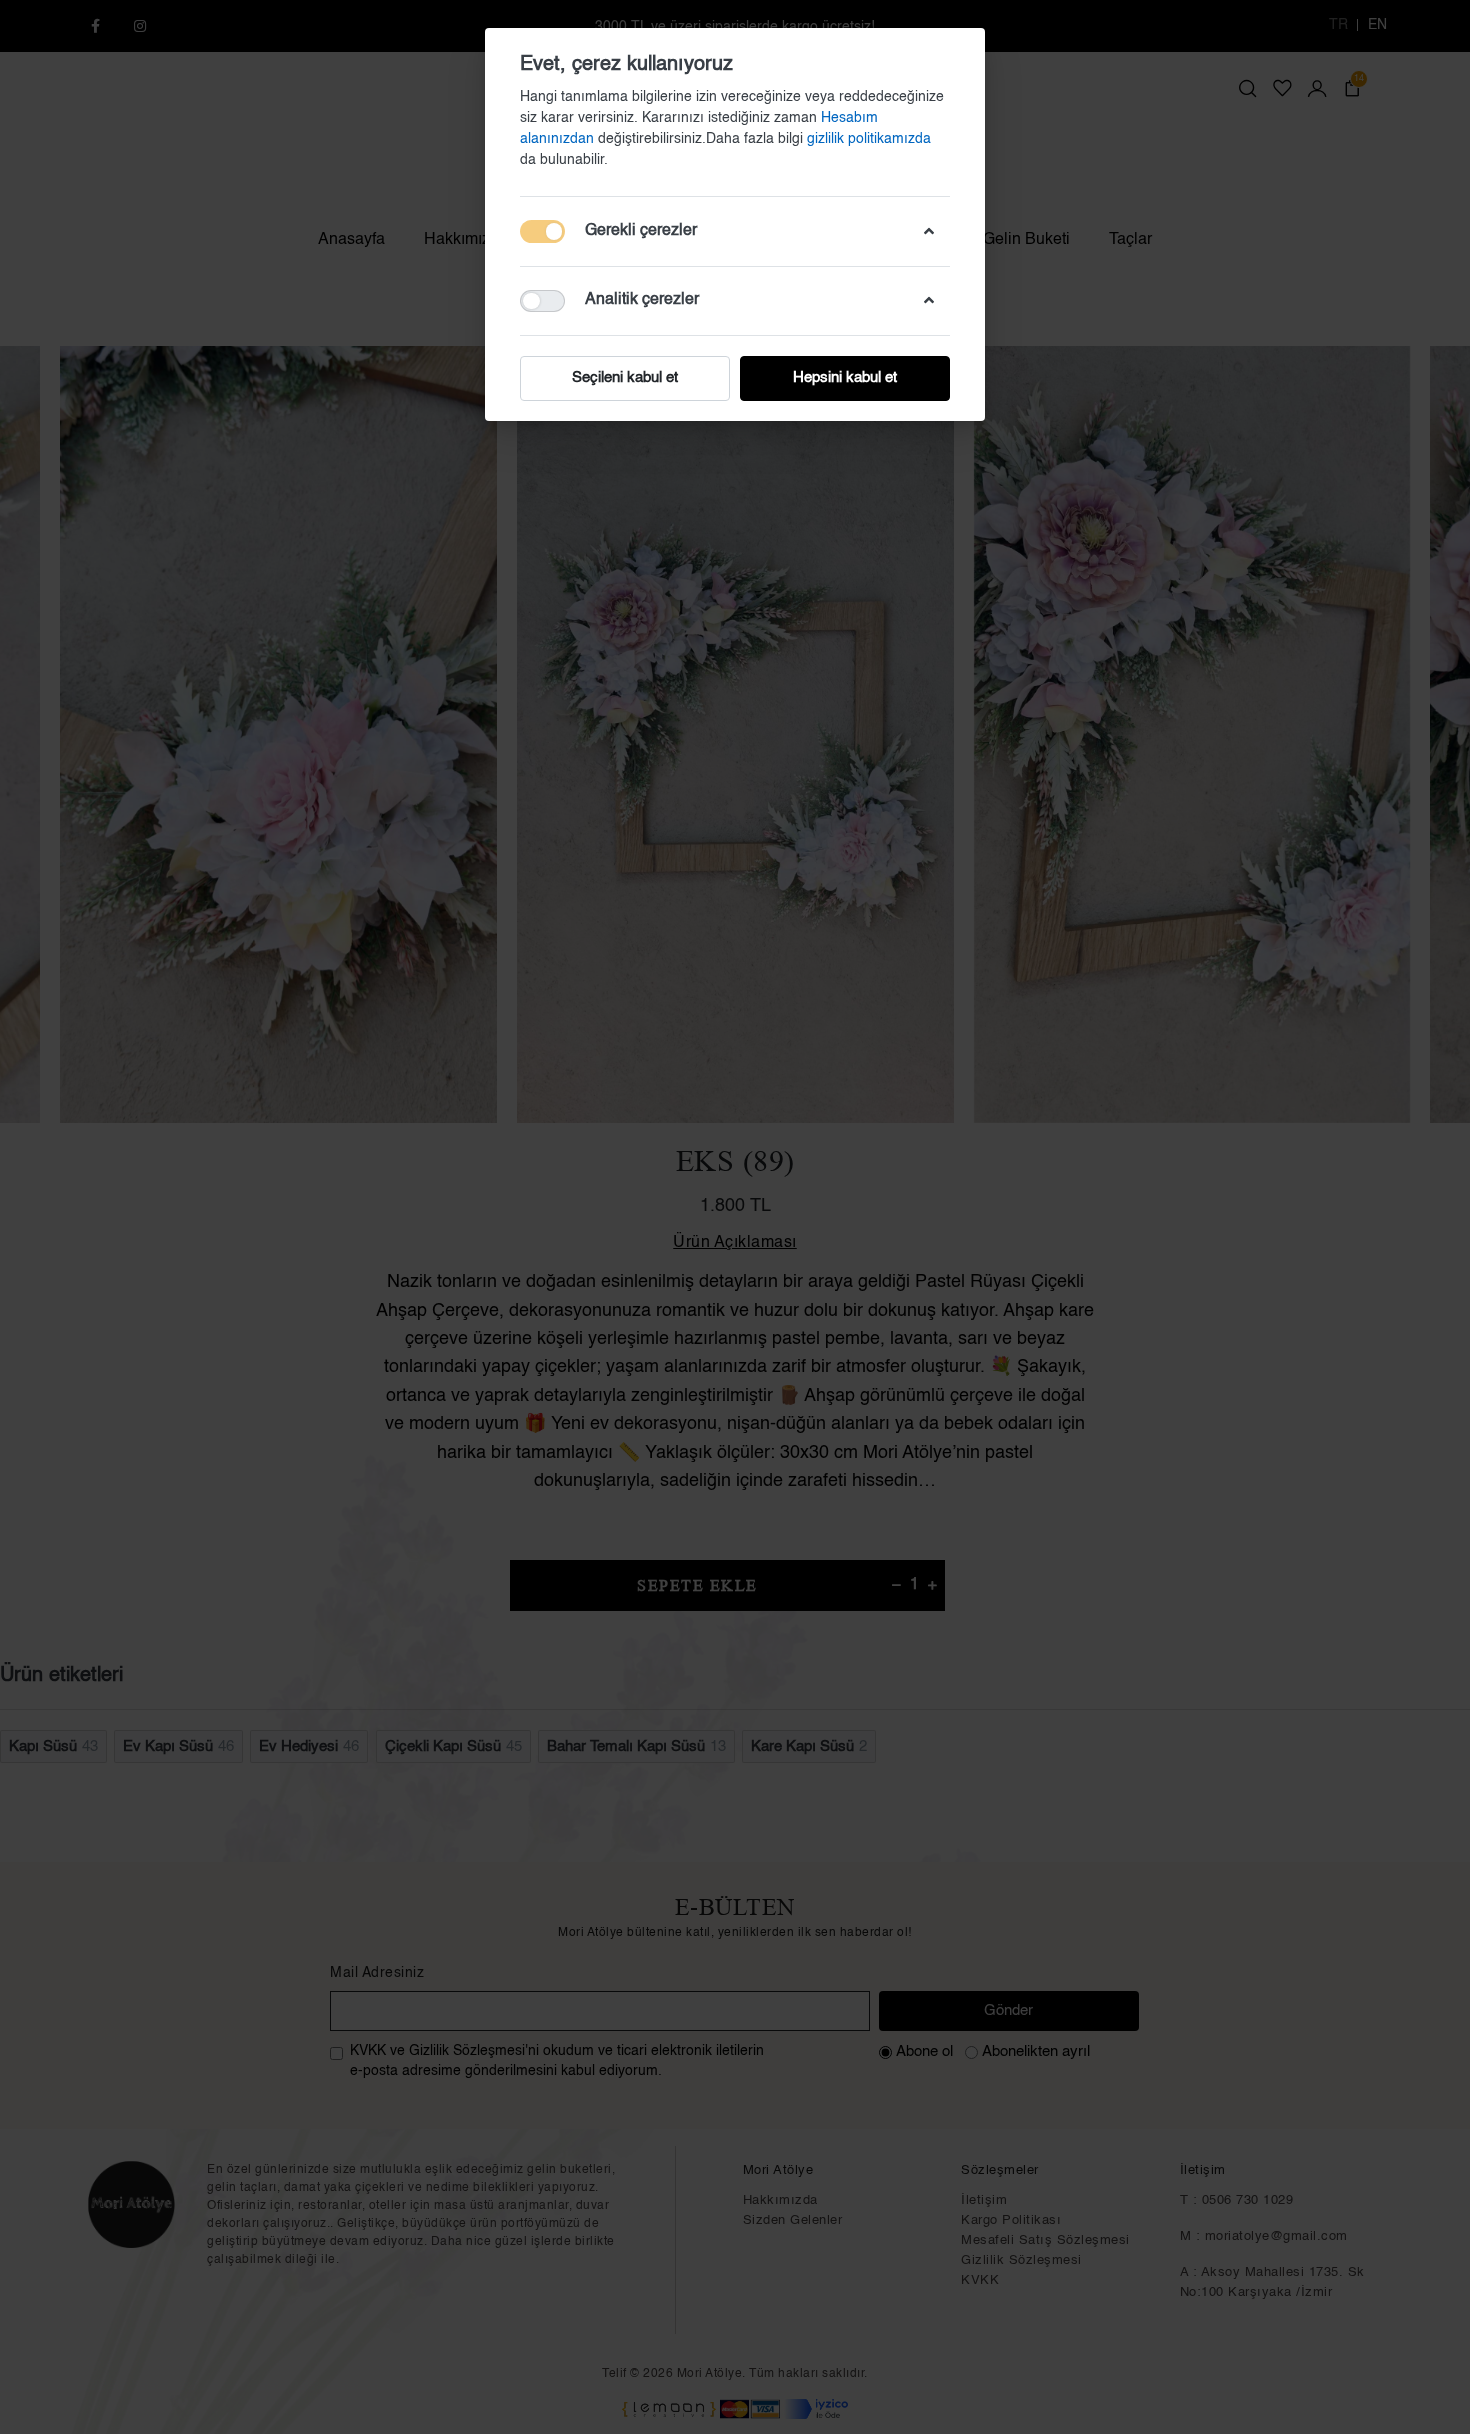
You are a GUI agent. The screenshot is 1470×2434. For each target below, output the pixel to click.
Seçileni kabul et (625, 377)
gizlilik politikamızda (869, 139)
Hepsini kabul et (845, 377)
